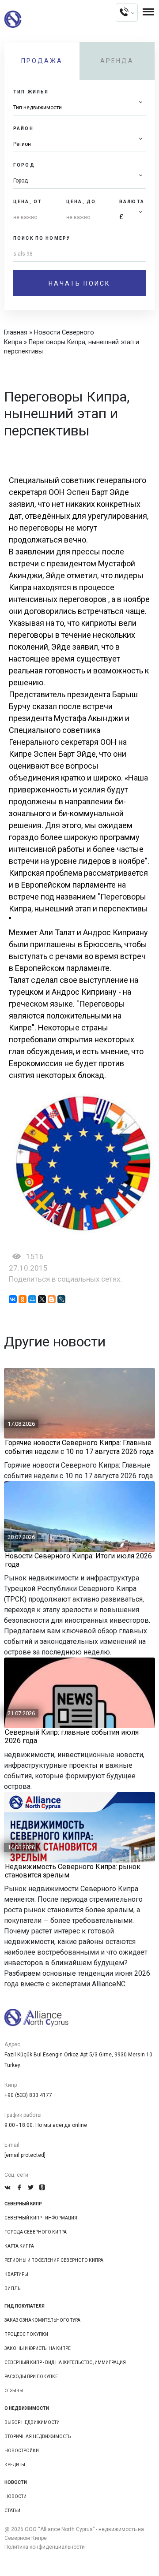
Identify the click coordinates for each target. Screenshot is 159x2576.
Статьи (12, 2511)
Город (24, 165)
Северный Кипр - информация (41, 2218)
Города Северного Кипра (36, 2232)
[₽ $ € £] (132, 217)
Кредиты (15, 2465)
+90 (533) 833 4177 (28, 2095)
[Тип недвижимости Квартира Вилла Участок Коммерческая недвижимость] (79, 108)
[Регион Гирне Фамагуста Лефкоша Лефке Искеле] (79, 144)
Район (23, 128)
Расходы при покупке (31, 2377)
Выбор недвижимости (32, 2422)
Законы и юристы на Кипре (38, 2348)
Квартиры (16, 2274)
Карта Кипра (19, 2246)
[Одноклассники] (23, 1299)
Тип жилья (31, 92)
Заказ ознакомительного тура (42, 2320)
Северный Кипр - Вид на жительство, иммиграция (65, 2362)
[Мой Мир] (32, 1299)
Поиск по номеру (42, 238)
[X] (42, 1299)
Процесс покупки (26, 2334)
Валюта (132, 202)
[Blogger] (52, 1299)
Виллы (13, 2288)
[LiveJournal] (61, 1299)
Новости (15, 2496)
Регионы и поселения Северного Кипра (54, 2260)
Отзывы (14, 2391)
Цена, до (81, 202)
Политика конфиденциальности (45, 2547)
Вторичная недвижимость (38, 2437)
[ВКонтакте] (13, 1299)
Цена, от (28, 202)
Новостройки (22, 2451)
